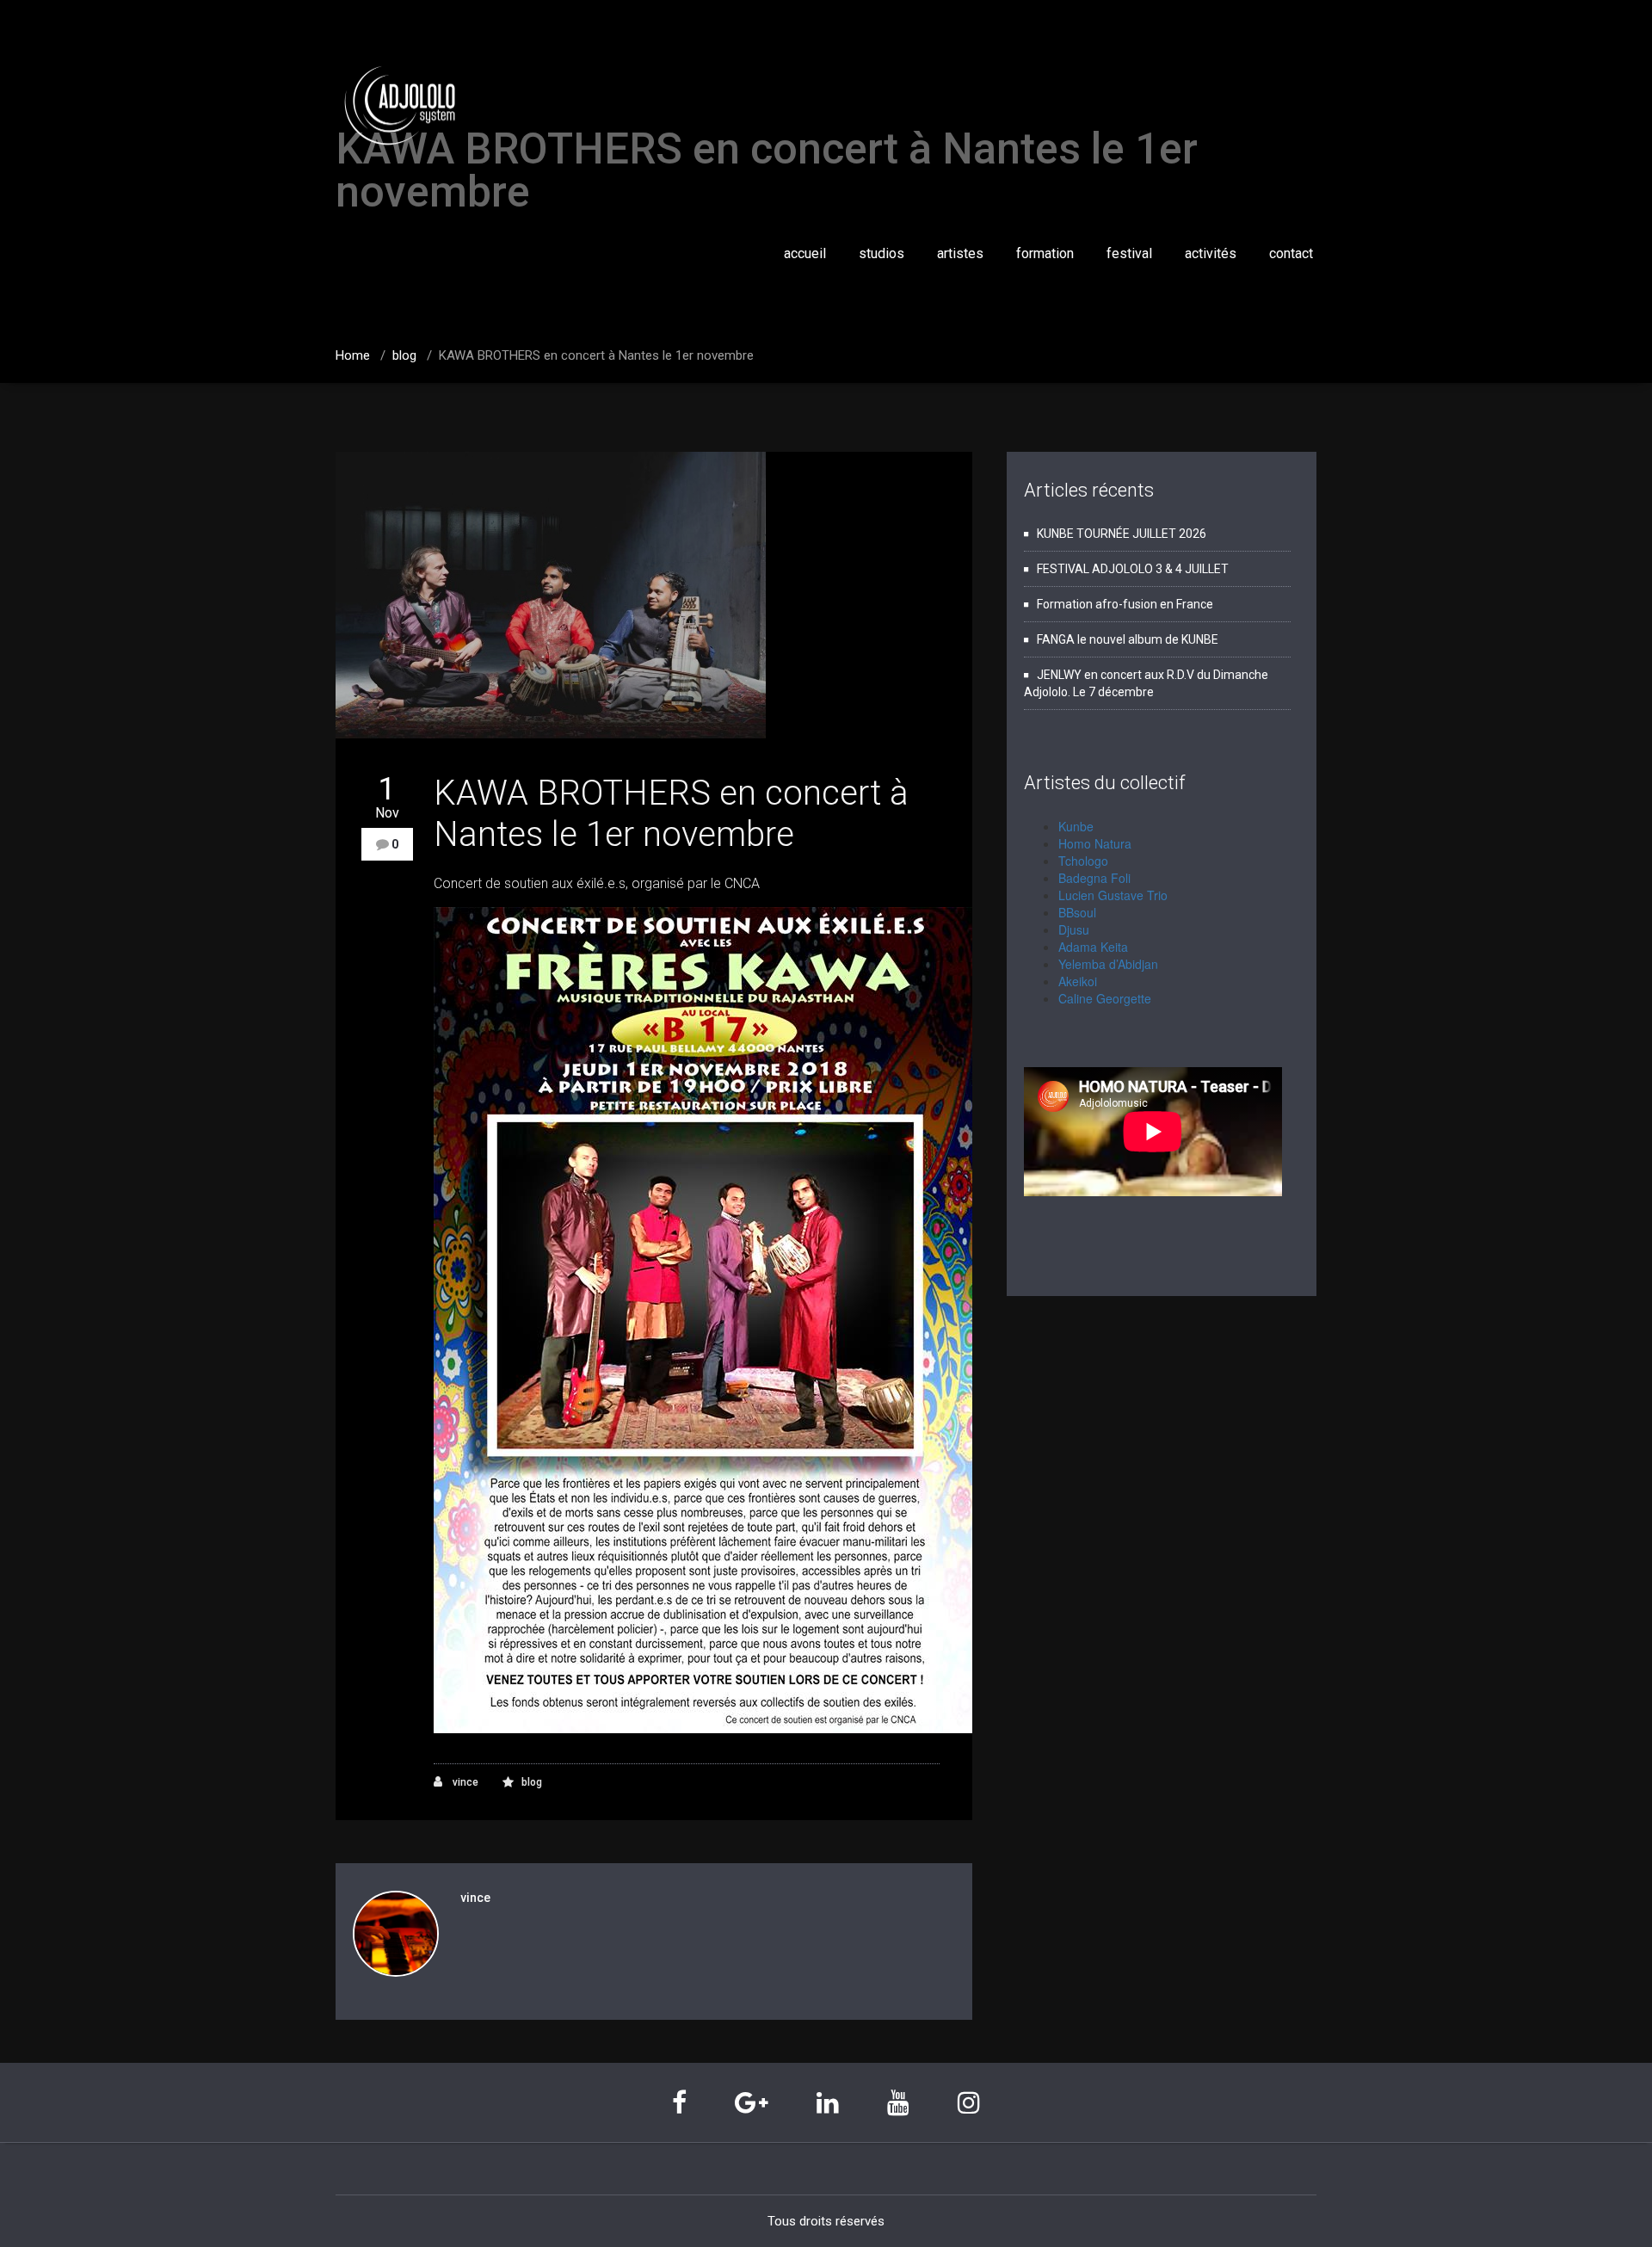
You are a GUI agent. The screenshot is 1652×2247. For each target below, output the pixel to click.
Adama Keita (1093, 947)
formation (1045, 253)
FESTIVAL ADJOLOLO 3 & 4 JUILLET (1133, 569)
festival (1129, 253)
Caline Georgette (1105, 998)
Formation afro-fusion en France (1125, 604)
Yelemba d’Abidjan (1108, 964)
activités (1211, 253)
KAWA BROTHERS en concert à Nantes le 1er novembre (671, 814)
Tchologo (1083, 861)
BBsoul (1077, 912)
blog (404, 355)
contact (1291, 253)
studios (881, 253)
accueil (805, 253)
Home (353, 355)
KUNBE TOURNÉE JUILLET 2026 (1122, 534)
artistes (960, 253)
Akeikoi (1078, 981)
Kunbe (1076, 826)
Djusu (1074, 929)
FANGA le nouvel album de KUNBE (1128, 639)
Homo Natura (1095, 843)
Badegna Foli (1094, 878)
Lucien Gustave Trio (1113, 895)
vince (464, 1782)
